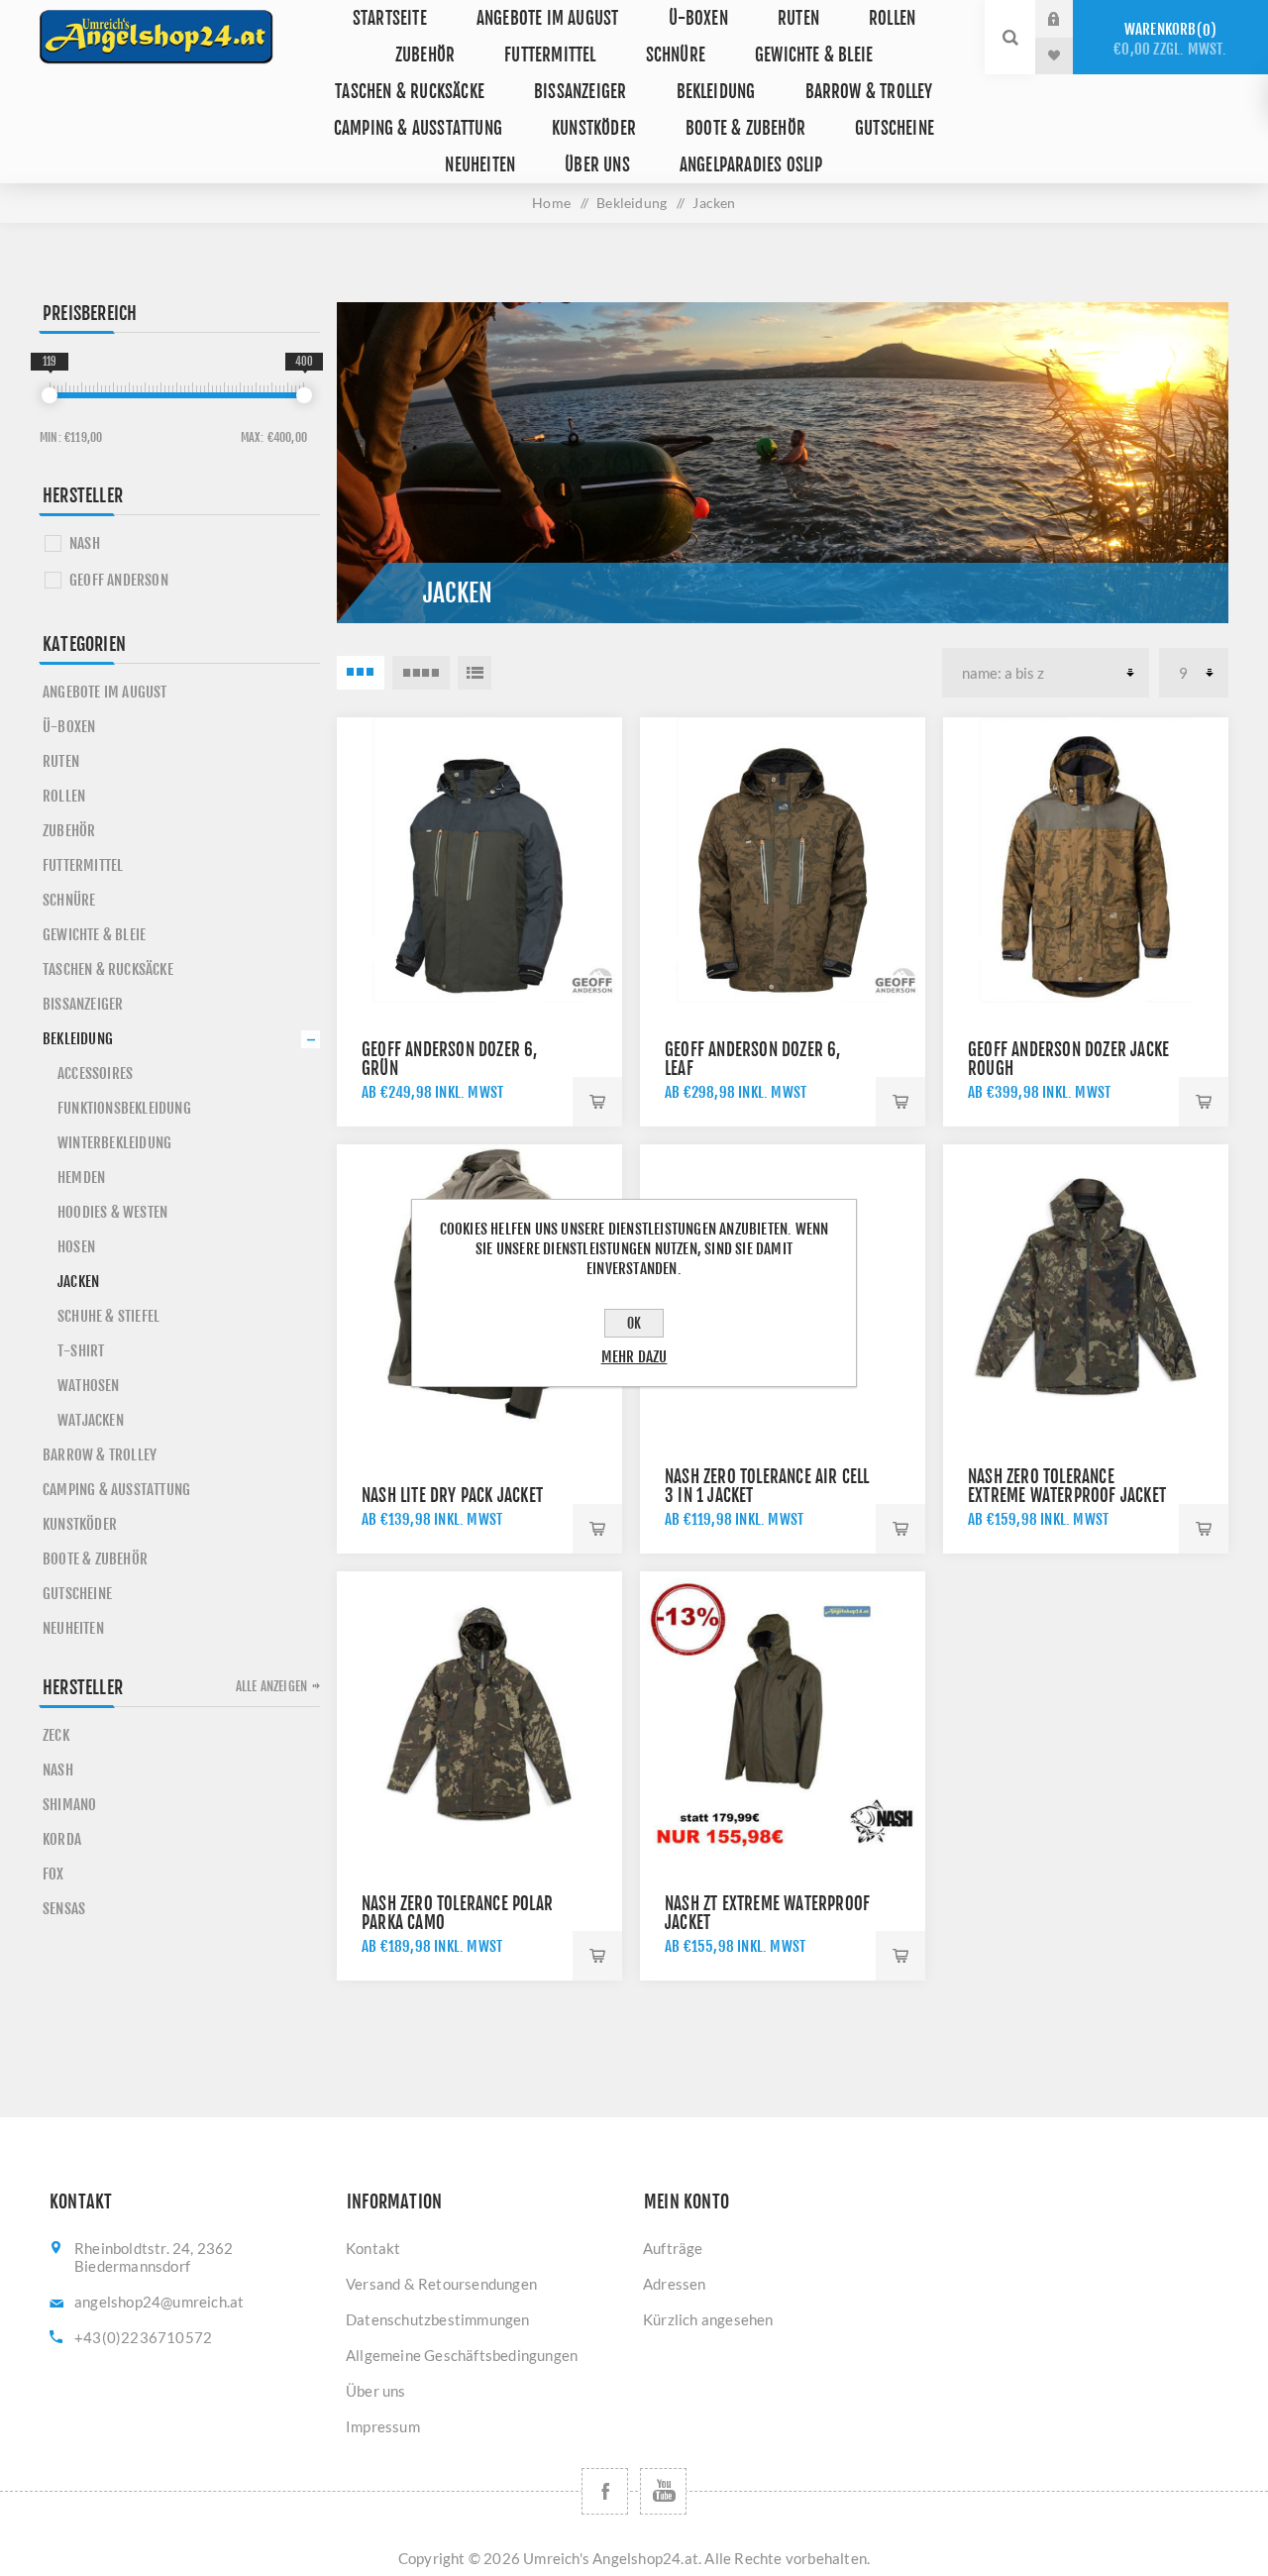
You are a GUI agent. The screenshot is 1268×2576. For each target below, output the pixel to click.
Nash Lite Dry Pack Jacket (452, 1496)
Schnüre (676, 55)
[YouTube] (663, 2491)
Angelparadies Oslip (751, 165)
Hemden (81, 1178)
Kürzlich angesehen (708, 2319)
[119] (50, 395)
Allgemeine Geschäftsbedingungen (462, 2355)
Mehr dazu (634, 1357)
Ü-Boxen (698, 18)
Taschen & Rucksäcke (410, 92)
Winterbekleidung (114, 1143)
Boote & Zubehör (745, 128)
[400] (304, 395)
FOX (53, 1874)
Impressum (383, 2426)
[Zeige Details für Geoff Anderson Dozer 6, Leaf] (783, 860)
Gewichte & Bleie (814, 55)
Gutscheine (895, 128)
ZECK (56, 1735)
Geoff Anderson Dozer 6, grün (450, 1059)
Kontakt (373, 2248)
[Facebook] (605, 2491)
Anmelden (1069, 19)
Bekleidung (716, 92)
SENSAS (64, 1909)
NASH (85, 543)
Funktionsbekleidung (124, 1108)
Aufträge (673, 2248)
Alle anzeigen (272, 1686)
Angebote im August (548, 18)
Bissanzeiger (580, 92)
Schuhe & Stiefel (108, 1316)
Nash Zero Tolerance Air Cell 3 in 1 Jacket (767, 1486)
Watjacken (91, 1420)
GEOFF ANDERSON (119, 580)
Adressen (675, 2284)
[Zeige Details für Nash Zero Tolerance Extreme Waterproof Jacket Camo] (1086, 1287)
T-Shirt (81, 1351)
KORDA (62, 1839)
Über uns (597, 165)
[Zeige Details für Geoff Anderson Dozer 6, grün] (479, 860)
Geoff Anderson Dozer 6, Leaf (753, 1059)
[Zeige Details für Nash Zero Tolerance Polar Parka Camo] (479, 1714)
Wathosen (89, 1386)
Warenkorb (1170, 39)
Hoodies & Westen (112, 1212)
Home (551, 203)
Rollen (892, 18)
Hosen (76, 1247)
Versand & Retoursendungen (441, 2284)
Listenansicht (475, 673)
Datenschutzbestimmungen (438, 2319)
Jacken (78, 1282)
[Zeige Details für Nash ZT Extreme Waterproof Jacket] (783, 1714)
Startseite (390, 18)
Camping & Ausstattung (418, 128)
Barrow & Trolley (869, 92)
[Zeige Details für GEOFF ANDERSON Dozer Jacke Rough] (1086, 860)
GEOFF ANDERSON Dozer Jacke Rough (1068, 1059)
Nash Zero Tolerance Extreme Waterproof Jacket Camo (1067, 1496)
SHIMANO (69, 1805)
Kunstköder (594, 128)
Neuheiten (480, 165)
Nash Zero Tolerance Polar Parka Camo (457, 1913)
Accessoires (95, 1073)
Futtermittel (550, 55)
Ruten (798, 18)
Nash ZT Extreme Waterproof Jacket (767, 1913)
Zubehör (425, 55)
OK (634, 1323)
